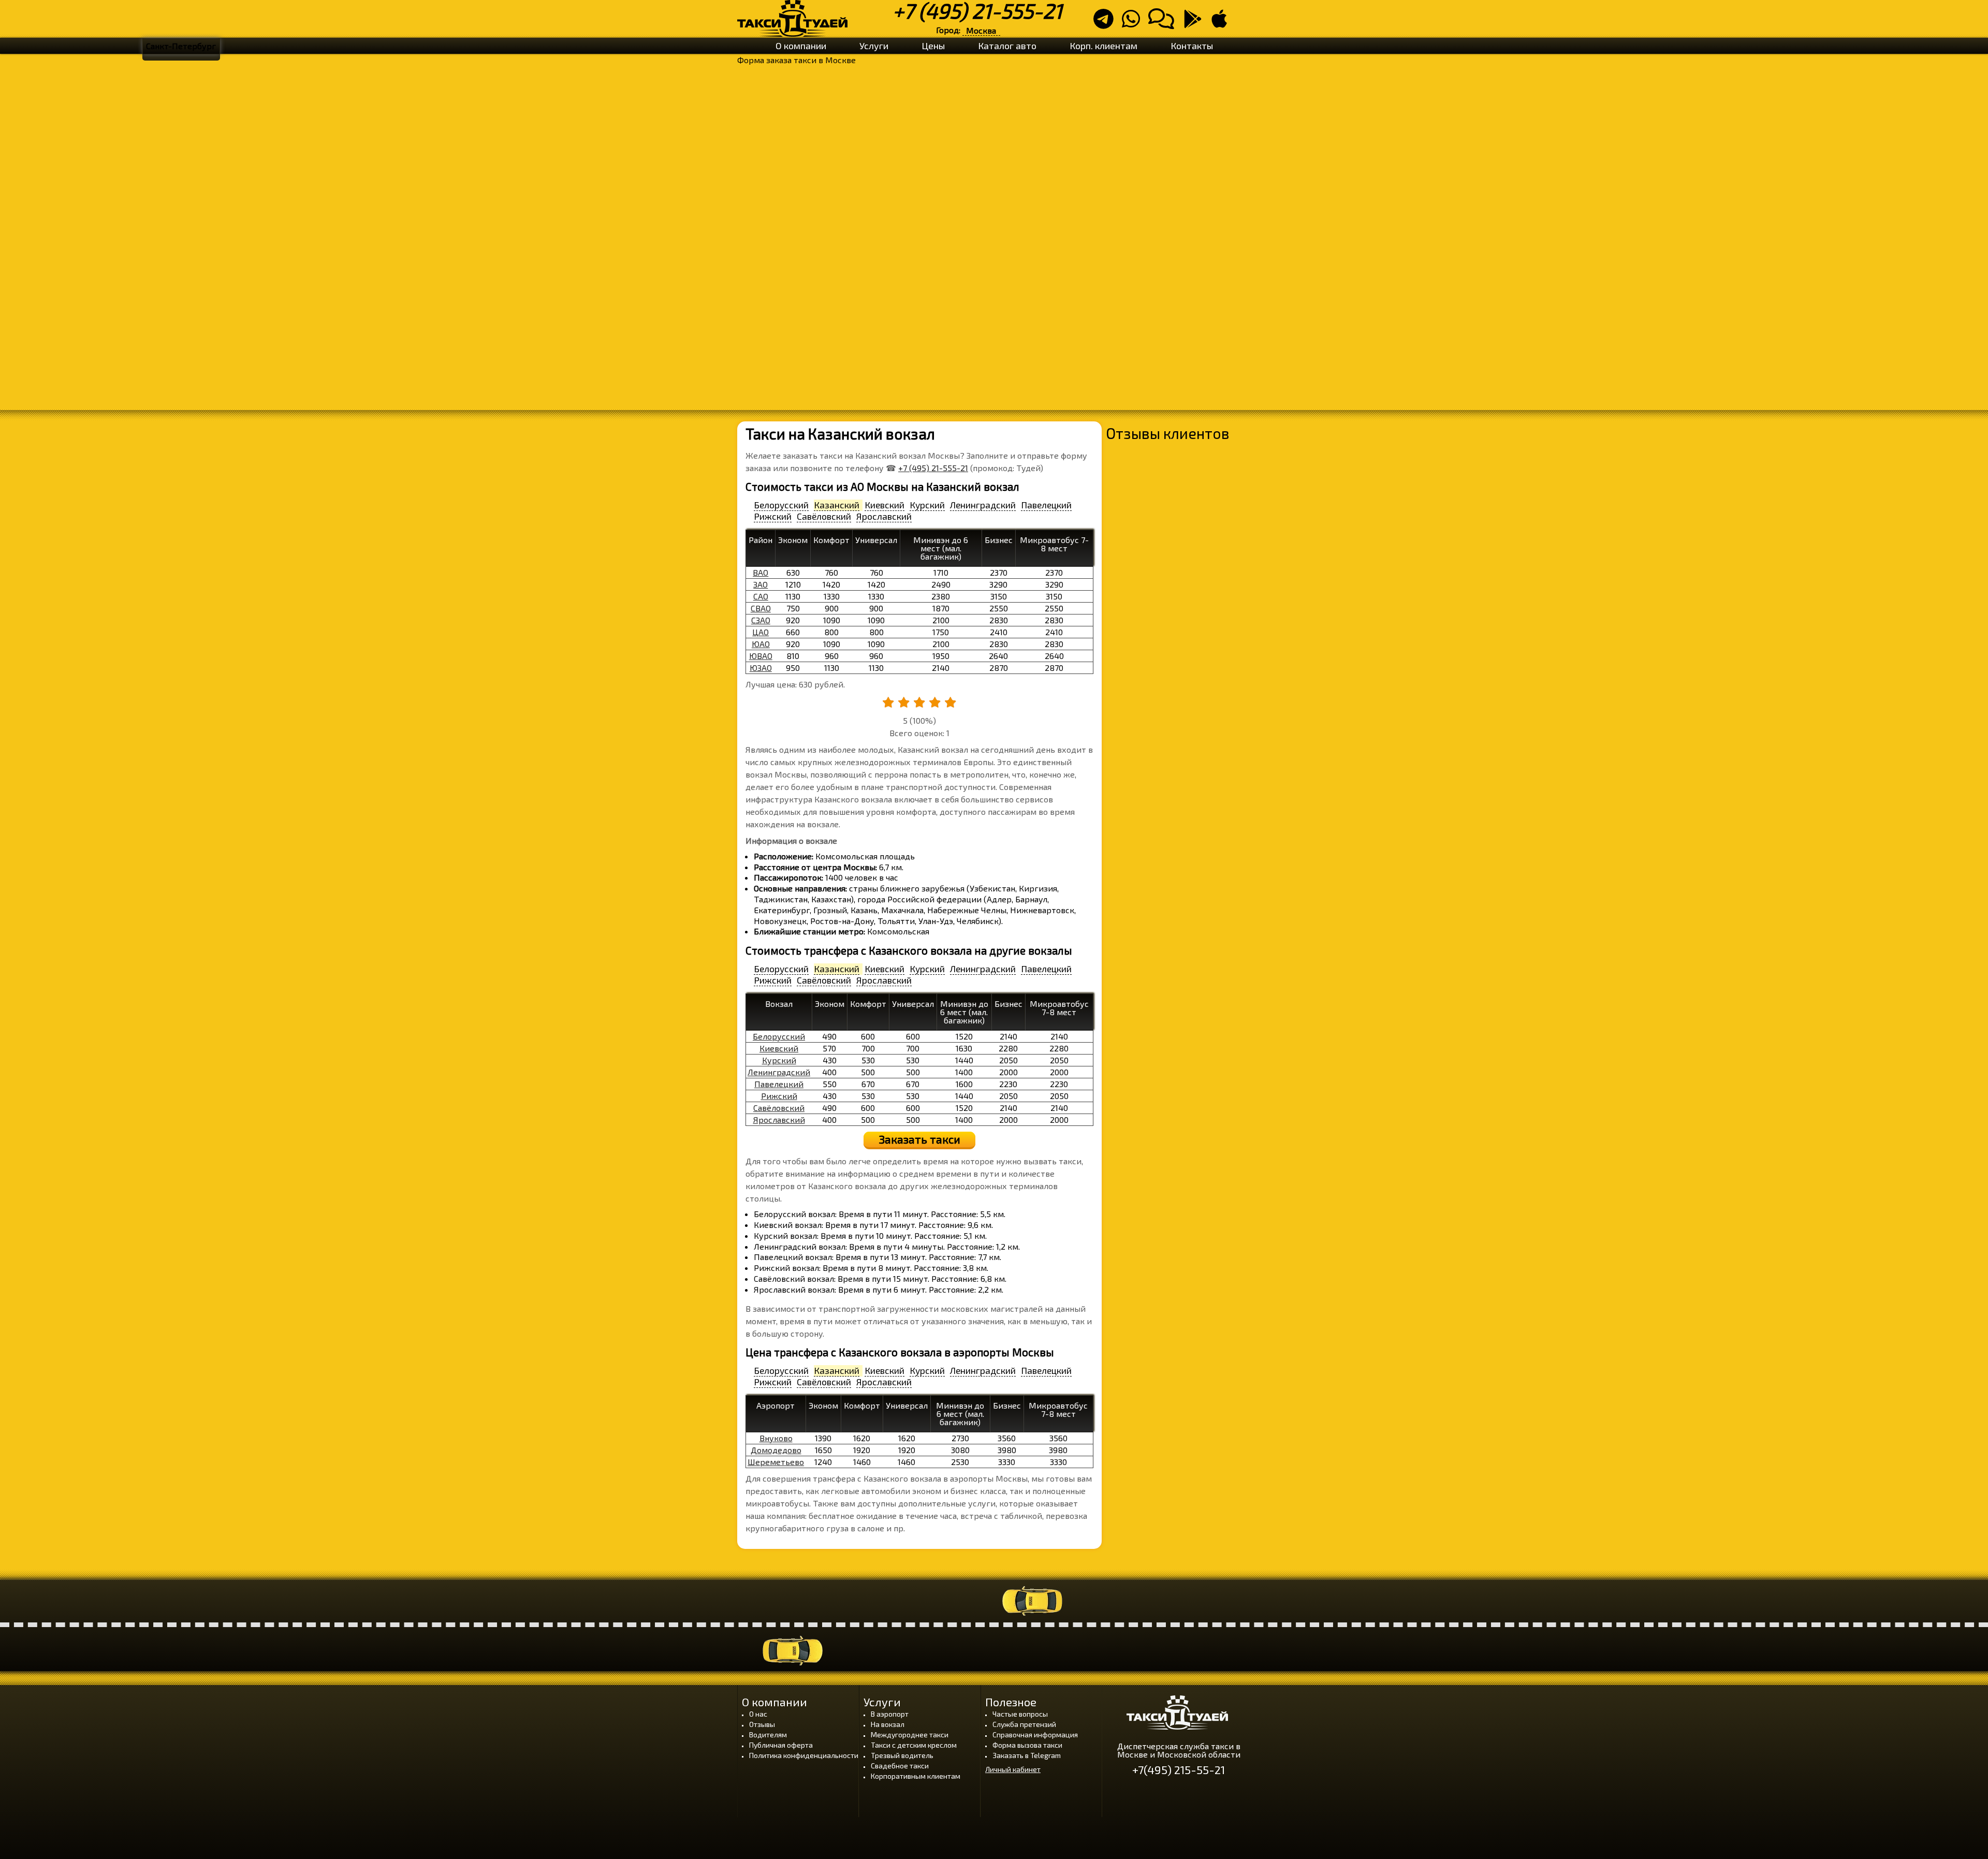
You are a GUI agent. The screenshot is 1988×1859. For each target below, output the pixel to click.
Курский (779, 1060)
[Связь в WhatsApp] (1134, 23)
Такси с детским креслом (914, 1745)
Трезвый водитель (902, 1755)
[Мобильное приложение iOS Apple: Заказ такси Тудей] (1222, 23)
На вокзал (888, 1724)
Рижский (779, 1096)
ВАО (761, 572)
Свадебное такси (900, 1766)
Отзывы (762, 1724)
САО (761, 596)
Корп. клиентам (1103, 46)
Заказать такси (920, 1139)
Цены (933, 46)
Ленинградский (779, 1072)
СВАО (761, 608)
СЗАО (761, 620)
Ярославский (779, 1119)
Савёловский (779, 1108)
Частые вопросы (1020, 1714)
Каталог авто (1007, 46)
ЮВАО (761, 656)
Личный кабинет (1013, 1769)
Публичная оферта (781, 1745)
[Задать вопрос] (1164, 23)
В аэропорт (890, 1714)
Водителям (768, 1734)
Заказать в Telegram (1027, 1755)
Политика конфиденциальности (804, 1755)
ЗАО (761, 584)
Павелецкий (779, 1084)
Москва (981, 30)
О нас (758, 1714)
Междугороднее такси (910, 1734)
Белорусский (779, 1036)
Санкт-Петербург (181, 46)
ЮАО (761, 644)
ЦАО (761, 632)
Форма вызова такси (1027, 1745)
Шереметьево (776, 1462)
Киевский (779, 1048)
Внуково (776, 1438)
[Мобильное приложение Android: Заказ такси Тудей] (1196, 23)
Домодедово (776, 1450)
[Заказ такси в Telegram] (1107, 23)
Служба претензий (1024, 1724)
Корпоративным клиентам (916, 1776)
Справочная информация (1035, 1734)
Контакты (1192, 46)
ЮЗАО (761, 668)
